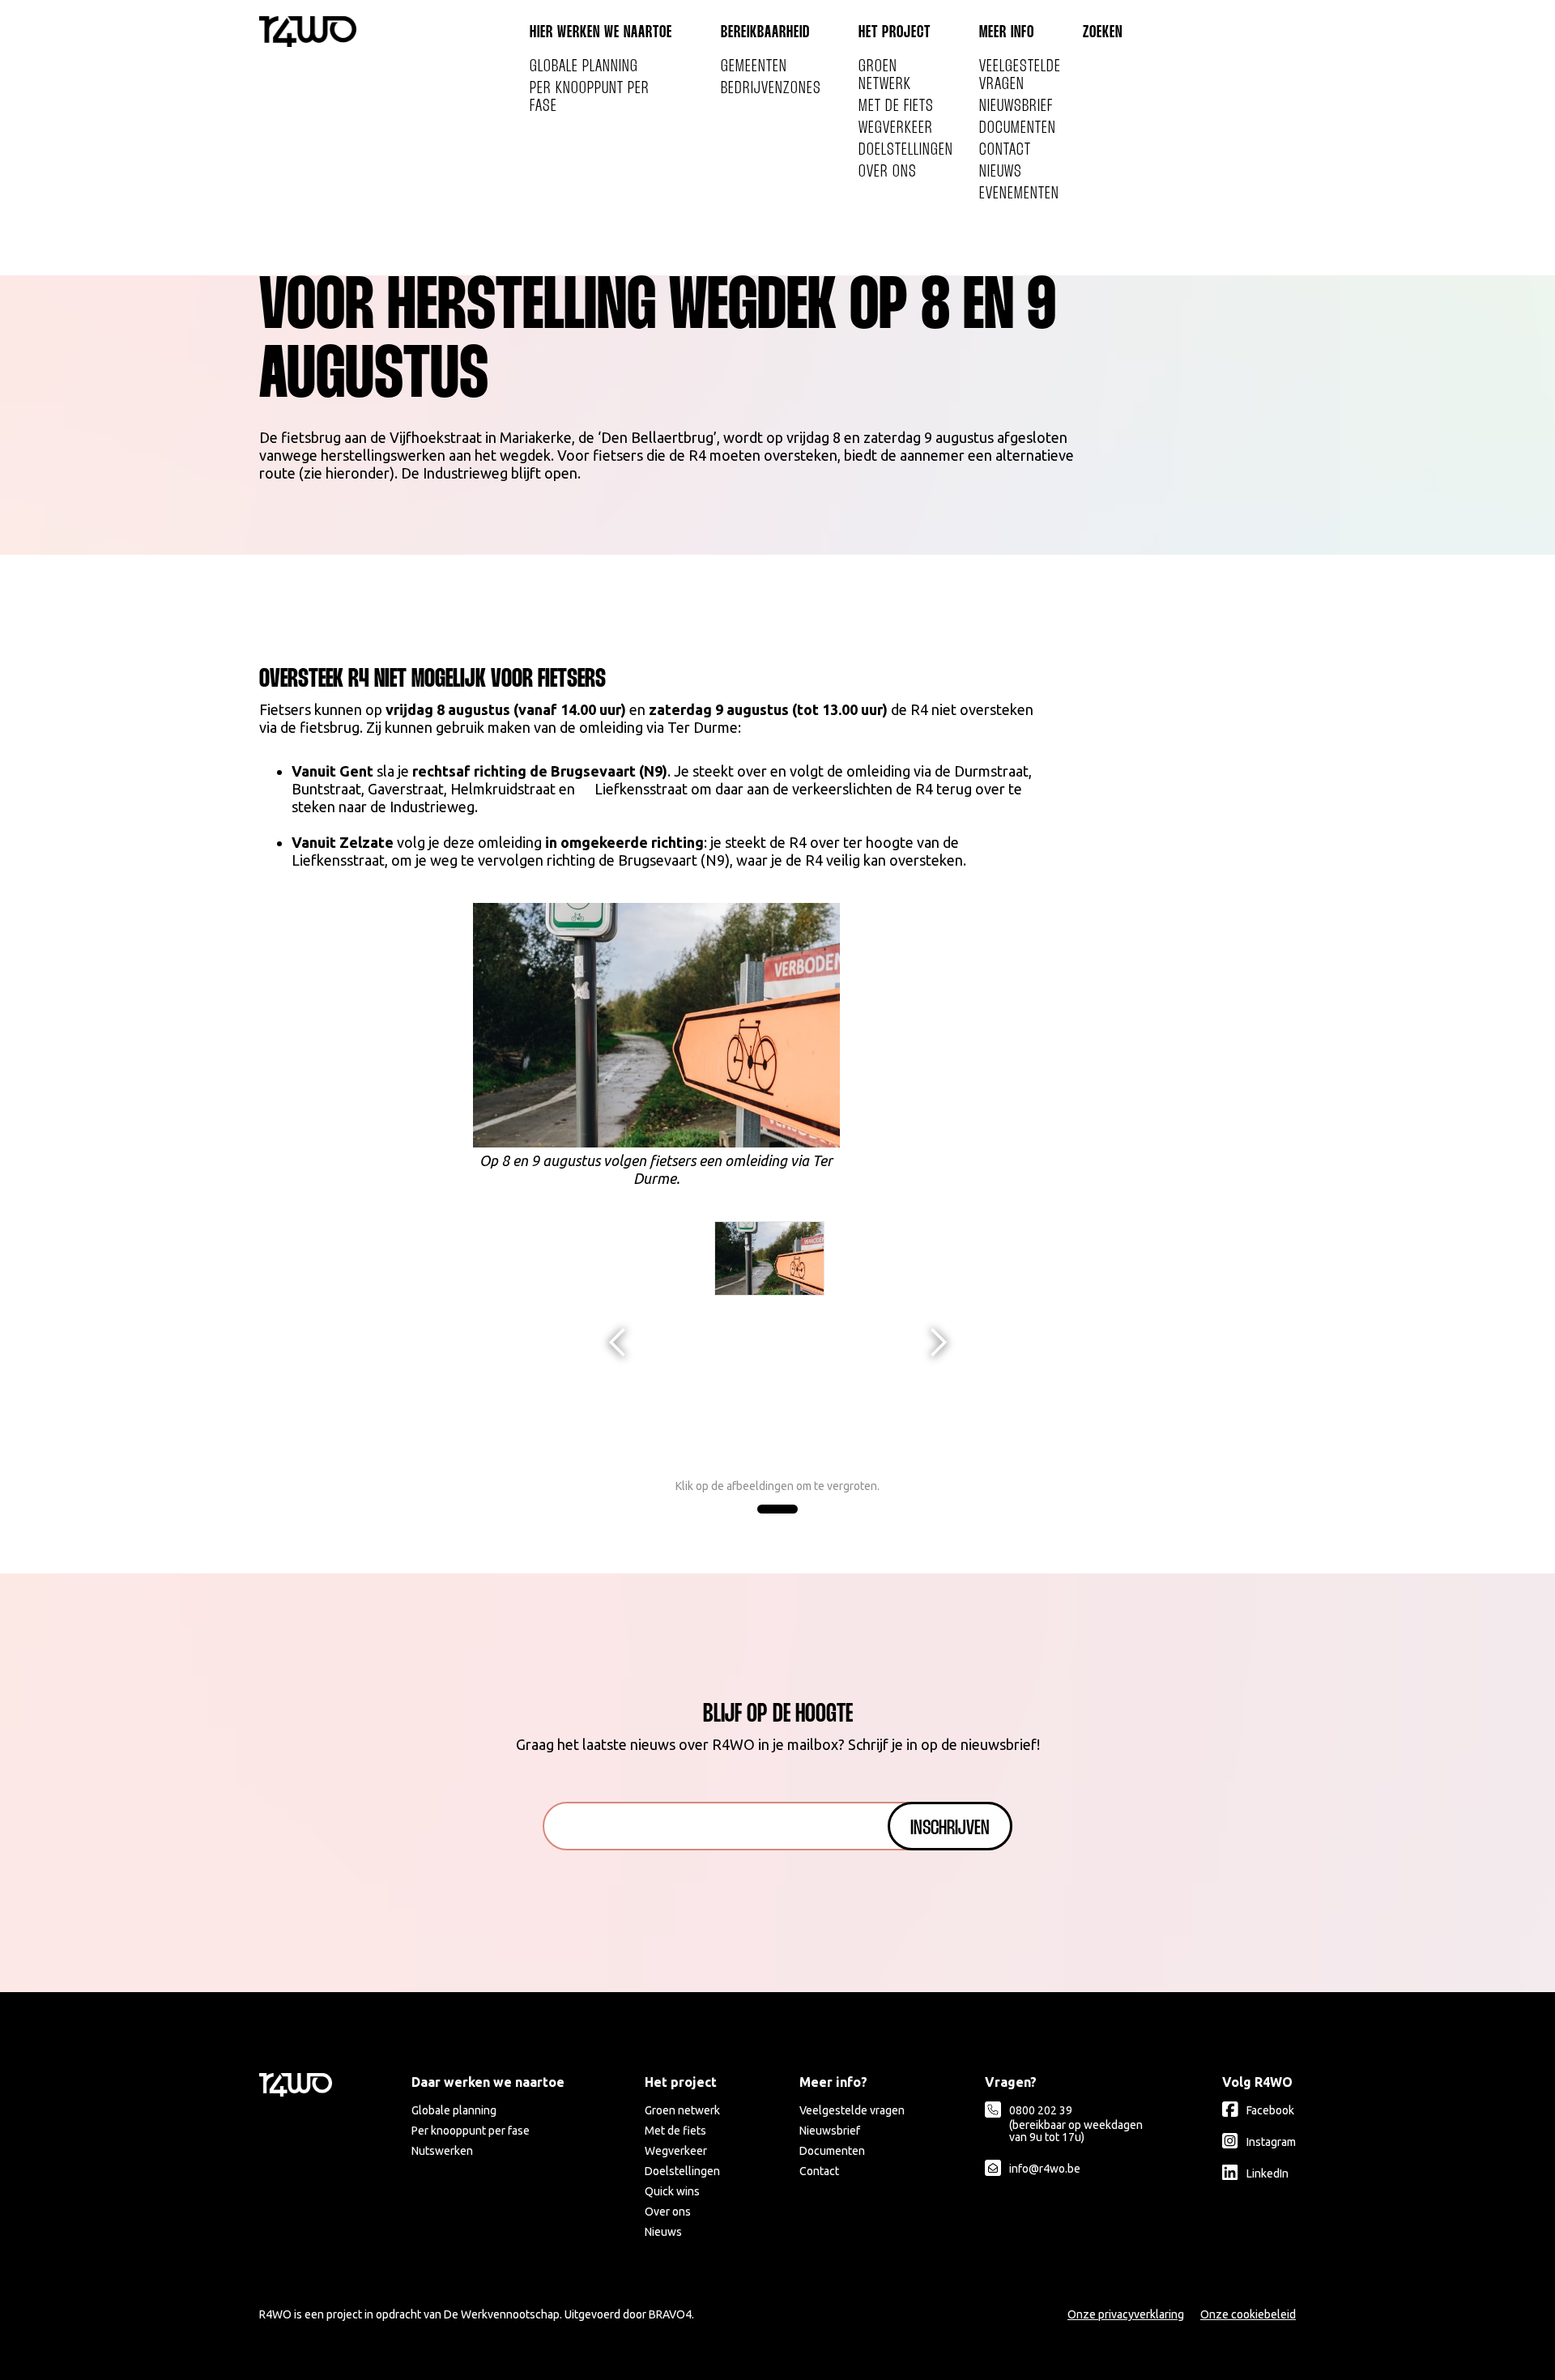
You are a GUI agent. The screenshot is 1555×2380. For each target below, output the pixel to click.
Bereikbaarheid (765, 33)
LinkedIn (1267, 2174)
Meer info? (833, 2082)
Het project (895, 33)
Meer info (1007, 33)
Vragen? (1011, 2082)
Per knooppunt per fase (590, 98)
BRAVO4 (670, 2314)
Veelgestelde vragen (1020, 76)
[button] (618, 1343)
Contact (1005, 150)
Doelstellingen (906, 150)
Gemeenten (754, 67)
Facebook (1270, 2110)
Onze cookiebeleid (1248, 2314)
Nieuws (1001, 172)
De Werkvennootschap (502, 2314)
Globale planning (584, 67)
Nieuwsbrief (1016, 106)
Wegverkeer (896, 128)
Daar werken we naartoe (488, 2082)
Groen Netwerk (885, 76)
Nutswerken (442, 2151)
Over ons (888, 172)
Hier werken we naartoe (601, 33)
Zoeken (1103, 33)
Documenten (1018, 128)
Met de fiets (896, 106)
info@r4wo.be (1045, 2169)
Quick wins (672, 2191)
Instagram (1271, 2142)
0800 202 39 (1076, 2124)
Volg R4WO (1257, 2082)
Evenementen (1019, 194)
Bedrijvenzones (771, 89)
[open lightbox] (770, 1258)
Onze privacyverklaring (1126, 2314)
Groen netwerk (682, 2110)
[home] (308, 32)
